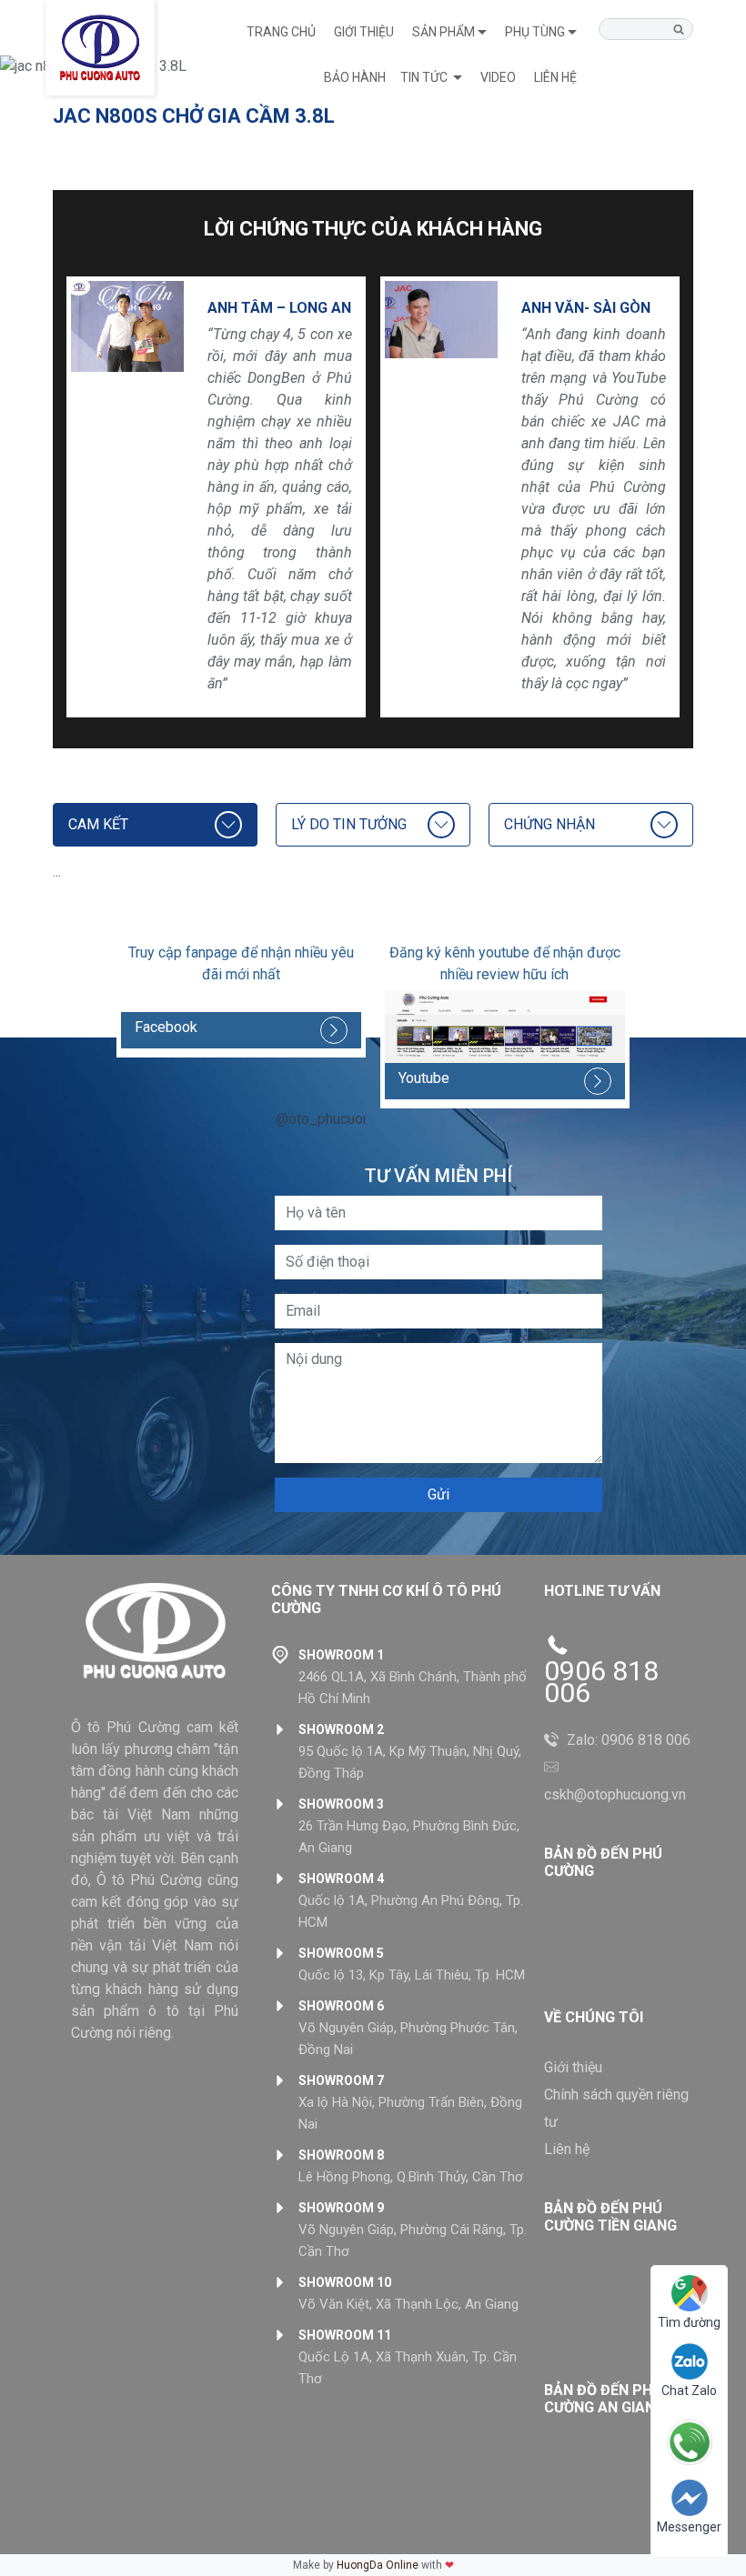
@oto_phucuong (327, 1119)
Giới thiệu (364, 32)
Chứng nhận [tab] (549, 824)
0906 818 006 (601, 1682)
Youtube (424, 1078)
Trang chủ (281, 32)
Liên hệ (567, 2149)
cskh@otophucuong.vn (615, 1794)
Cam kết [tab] (98, 824)
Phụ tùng (535, 32)
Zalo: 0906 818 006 (629, 1740)
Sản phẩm (444, 32)
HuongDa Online (378, 2565)
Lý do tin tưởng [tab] (349, 824)
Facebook (166, 1027)
